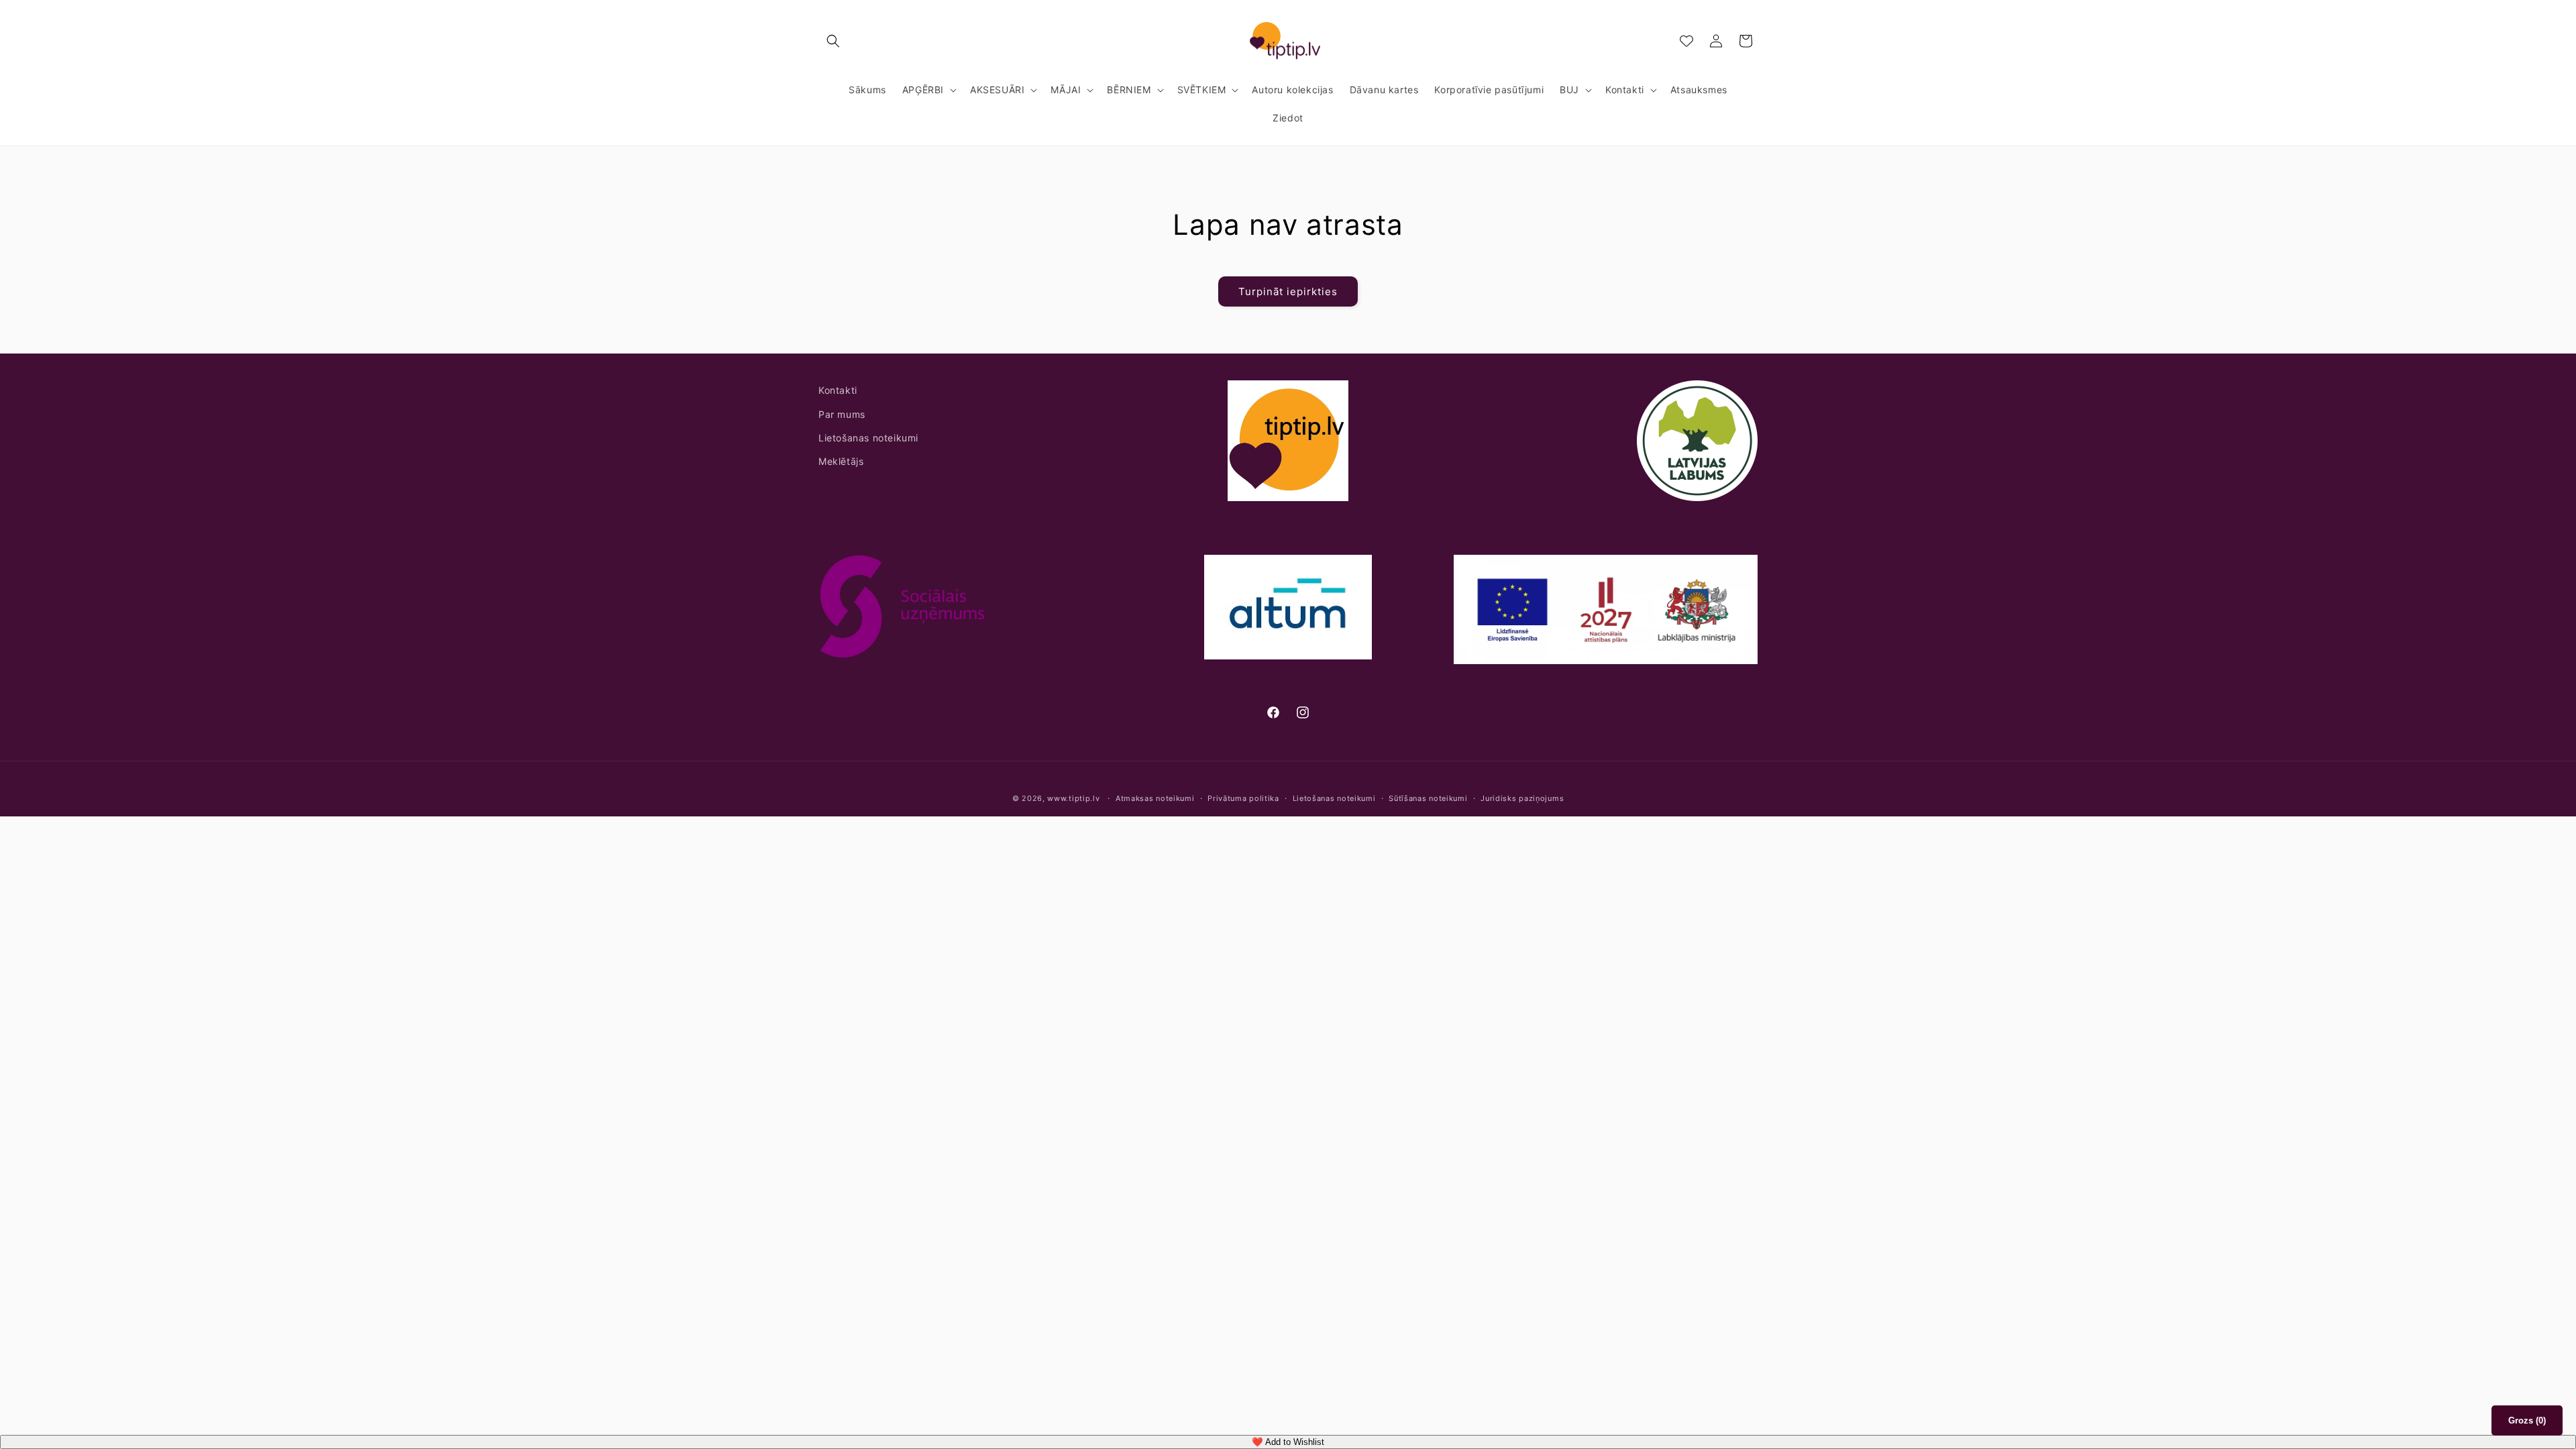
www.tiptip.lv (1073, 798)
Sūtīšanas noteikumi (1428, 798)
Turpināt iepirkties (1288, 291)
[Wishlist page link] (1686, 41)
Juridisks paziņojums (1522, 798)
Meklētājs (841, 461)
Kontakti (838, 390)
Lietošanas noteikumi (868, 438)
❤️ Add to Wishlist (1288, 1442)
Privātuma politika (1243, 798)
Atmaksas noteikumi (1155, 798)
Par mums (842, 414)
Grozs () (2527, 1420)
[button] (833, 41)
